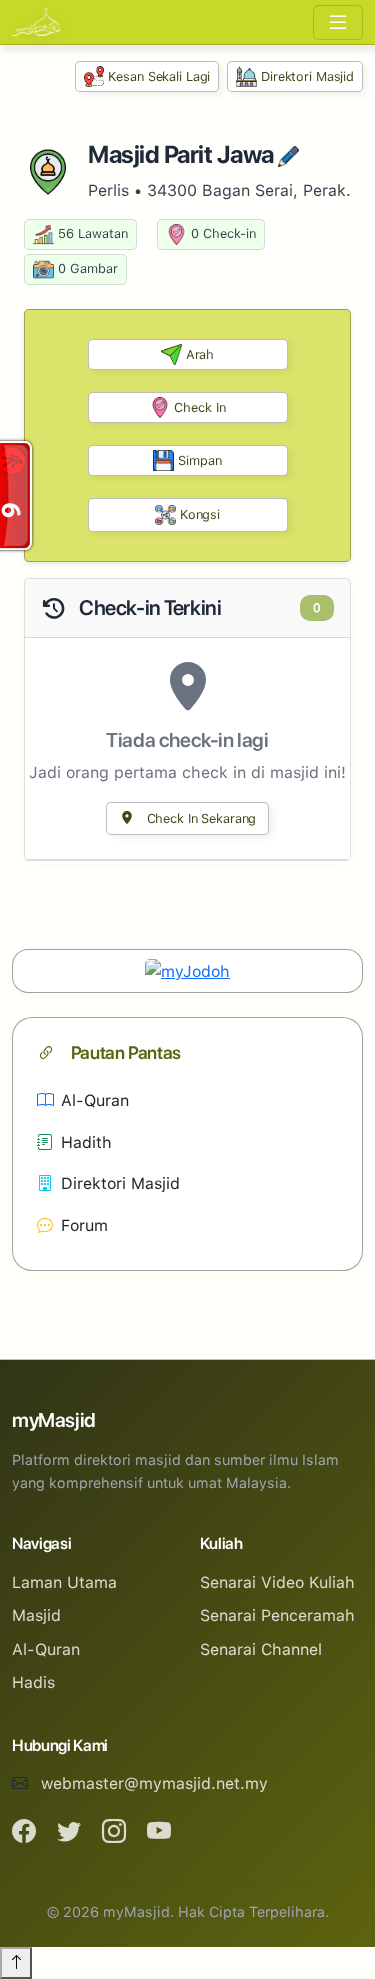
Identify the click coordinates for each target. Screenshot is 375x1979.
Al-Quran (95, 1100)
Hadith (86, 1142)
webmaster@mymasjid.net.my (154, 1783)
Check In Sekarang (200, 818)
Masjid (36, 1615)
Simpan (199, 460)
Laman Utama (64, 1582)
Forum (84, 1225)
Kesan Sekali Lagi (159, 76)
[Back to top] (16, 1963)
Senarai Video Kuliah (277, 1582)
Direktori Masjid (307, 76)
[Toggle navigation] (338, 22)
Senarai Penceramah (277, 1615)
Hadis (33, 1682)
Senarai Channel (261, 1649)
